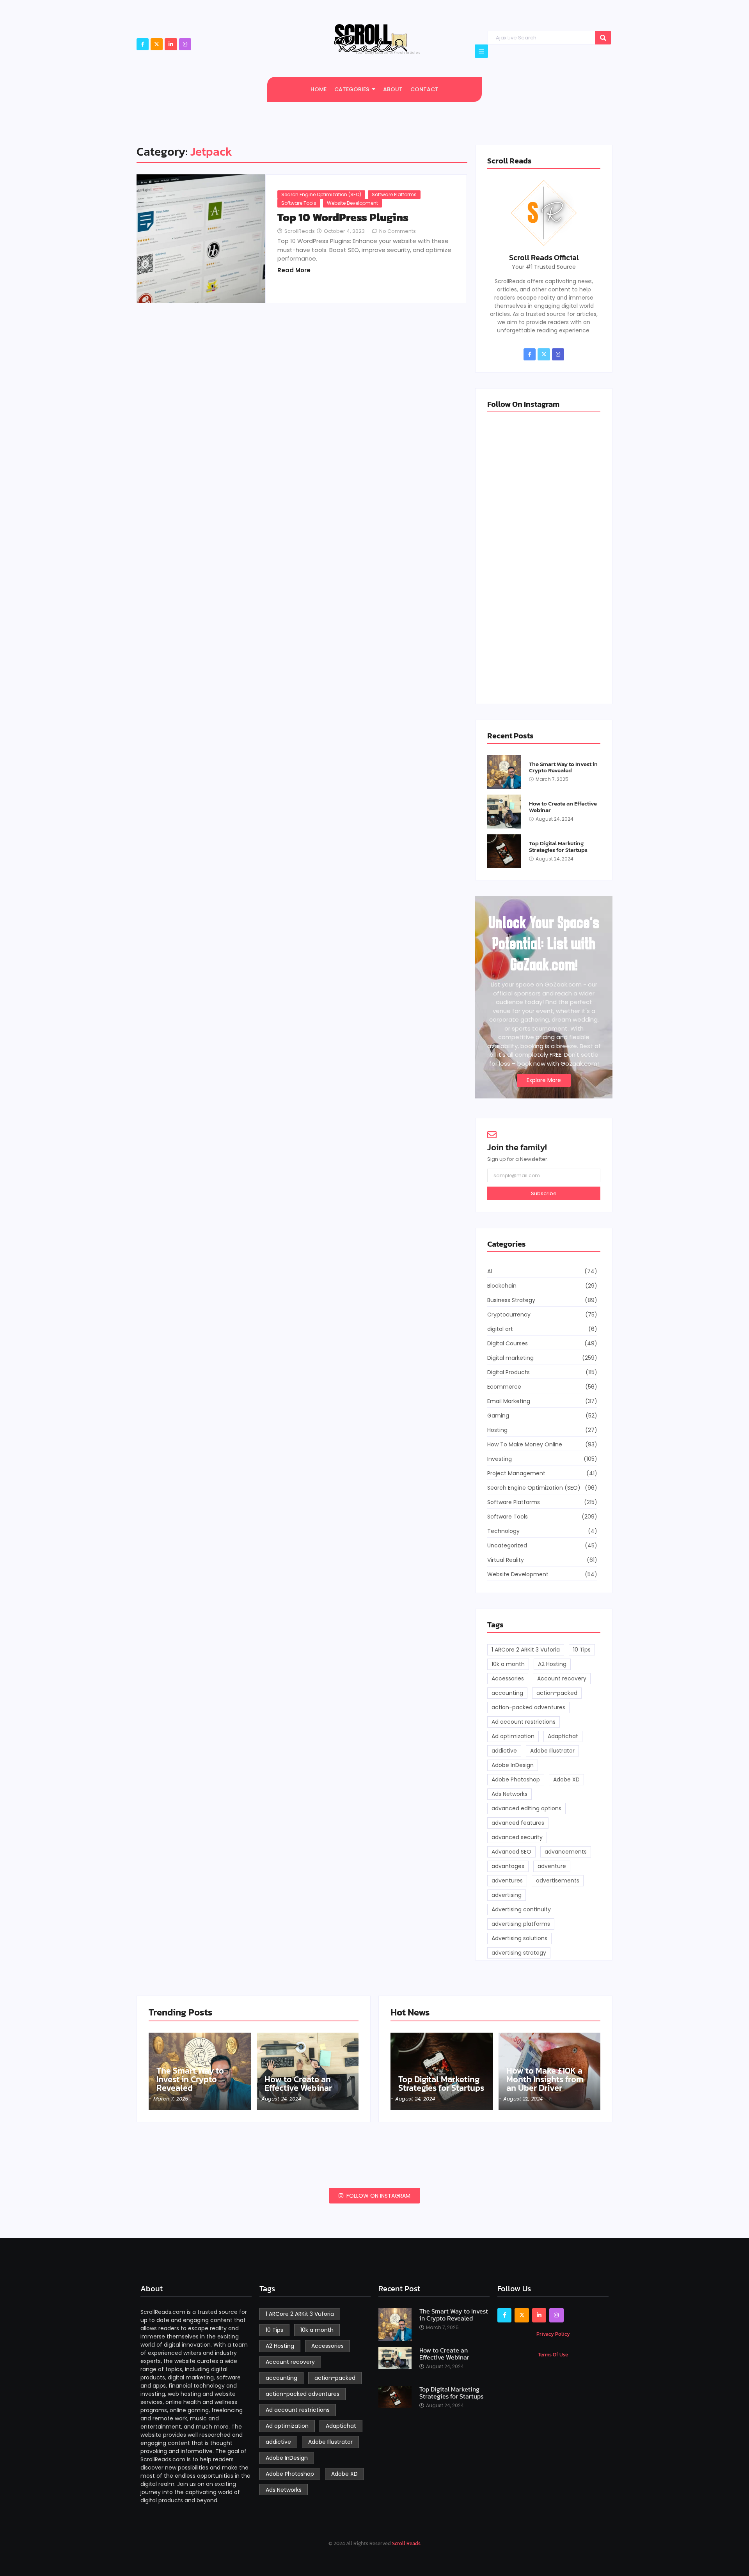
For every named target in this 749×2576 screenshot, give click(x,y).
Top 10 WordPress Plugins (343, 217)
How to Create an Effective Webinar (563, 807)
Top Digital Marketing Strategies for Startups (558, 847)
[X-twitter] (157, 44)
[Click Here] (481, 51)
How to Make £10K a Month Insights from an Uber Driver (545, 2079)
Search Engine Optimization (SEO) (321, 194)
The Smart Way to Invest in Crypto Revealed (563, 767)
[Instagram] (185, 44)
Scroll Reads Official (544, 257)
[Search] (603, 38)
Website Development (352, 203)
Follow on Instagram (378, 2196)
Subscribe (544, 1193)
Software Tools (299, 203)
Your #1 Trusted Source (544, 267)
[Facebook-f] (143, 44)
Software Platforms (394, 194)
